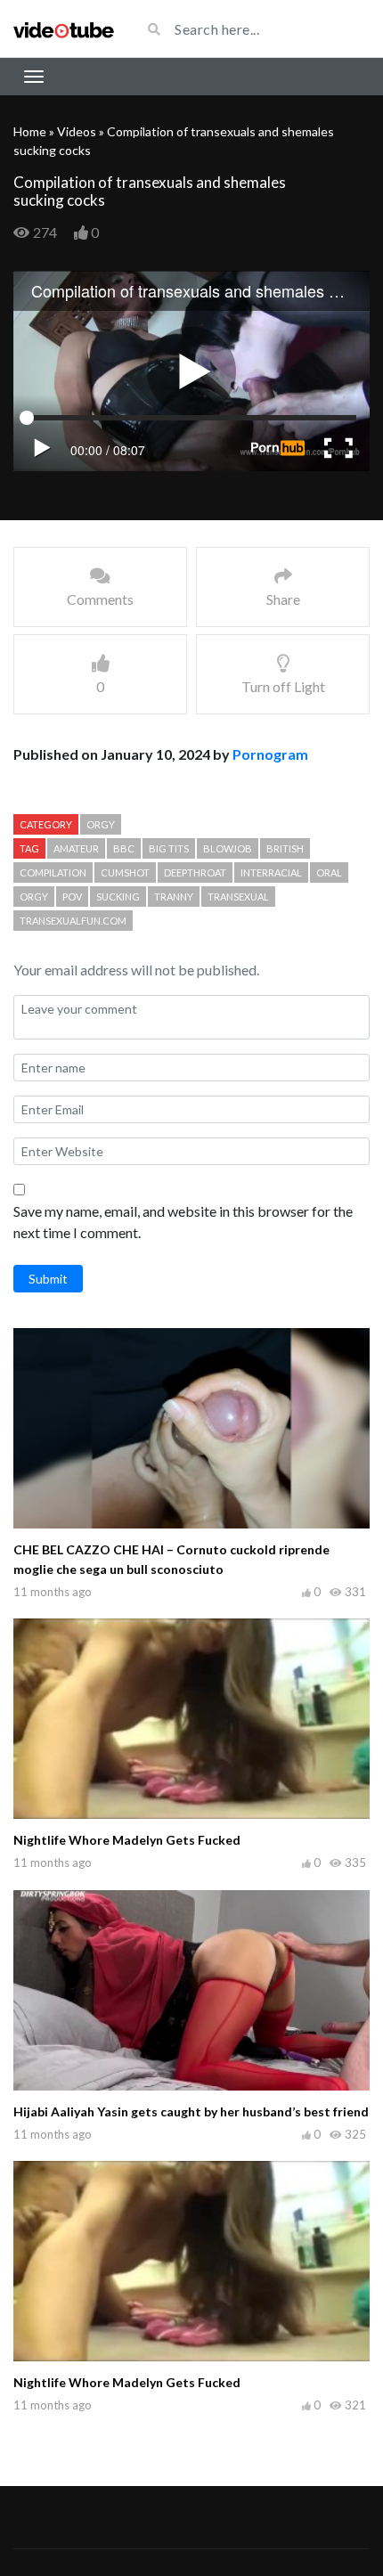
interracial (271, 872)
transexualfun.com (73, 921)
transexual (238, 897)
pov (72, 897)
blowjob (228, 848)
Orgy (101, 824)
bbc (124, 848)
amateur (76, 848)
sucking (118, 897)
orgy (34, 897)
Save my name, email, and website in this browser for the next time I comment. (183, 1222)
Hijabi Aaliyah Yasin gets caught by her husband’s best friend (191, 2111)
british (285, 848)
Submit (48, 1279)
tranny (174, 897)
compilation (53, 872)
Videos (77, 131)
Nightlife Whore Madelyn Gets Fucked (127, 1840)
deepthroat (195, 872)
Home (30, 131)
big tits (169, 848)
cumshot (125, 872)
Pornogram (270, 754)
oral (329, 872)
